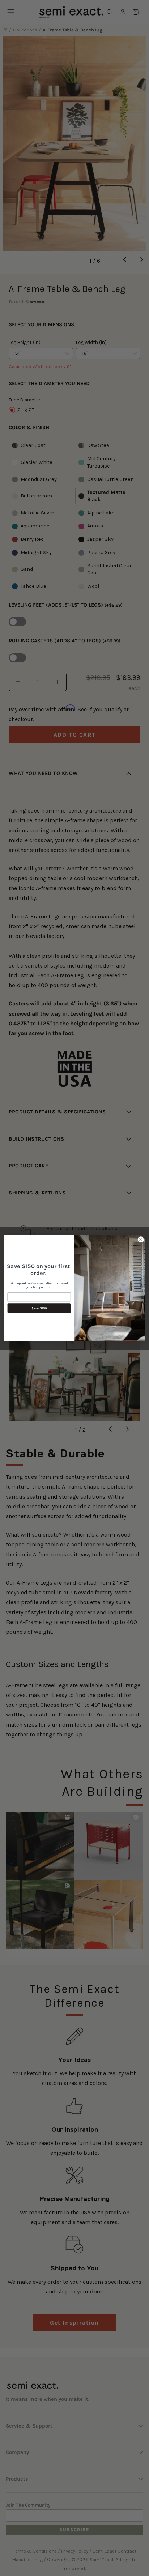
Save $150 (39, 1308)
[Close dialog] (141, 1240)
